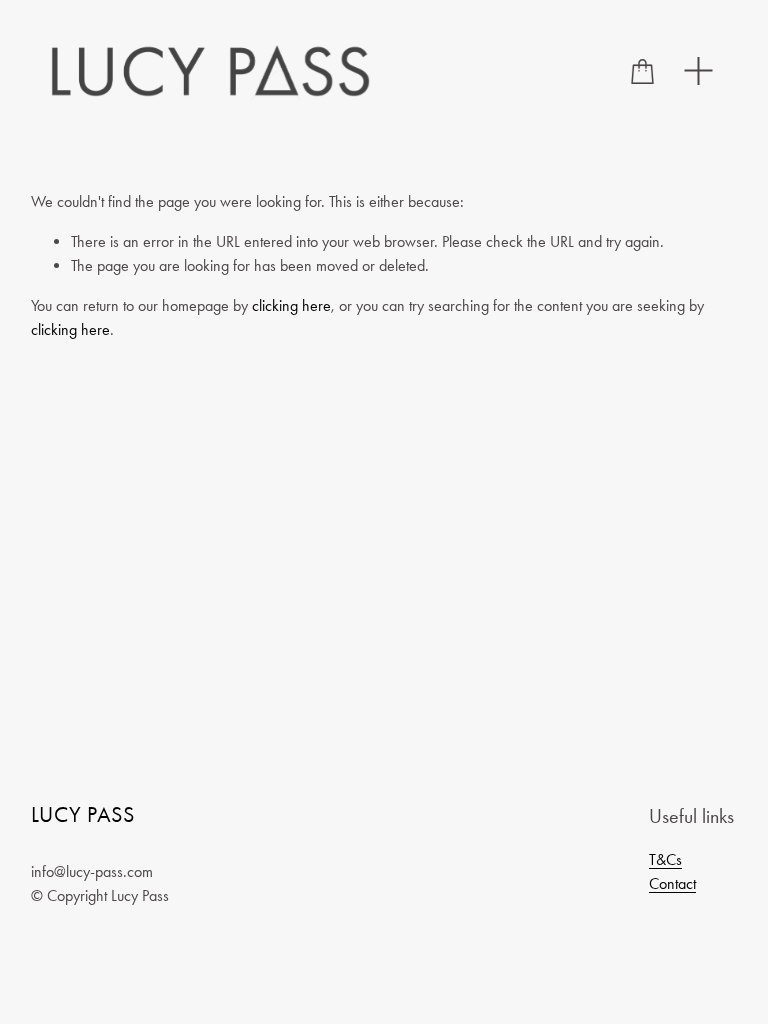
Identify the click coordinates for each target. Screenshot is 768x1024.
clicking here (291, 305)
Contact (672, 883)
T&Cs (665, 859)
